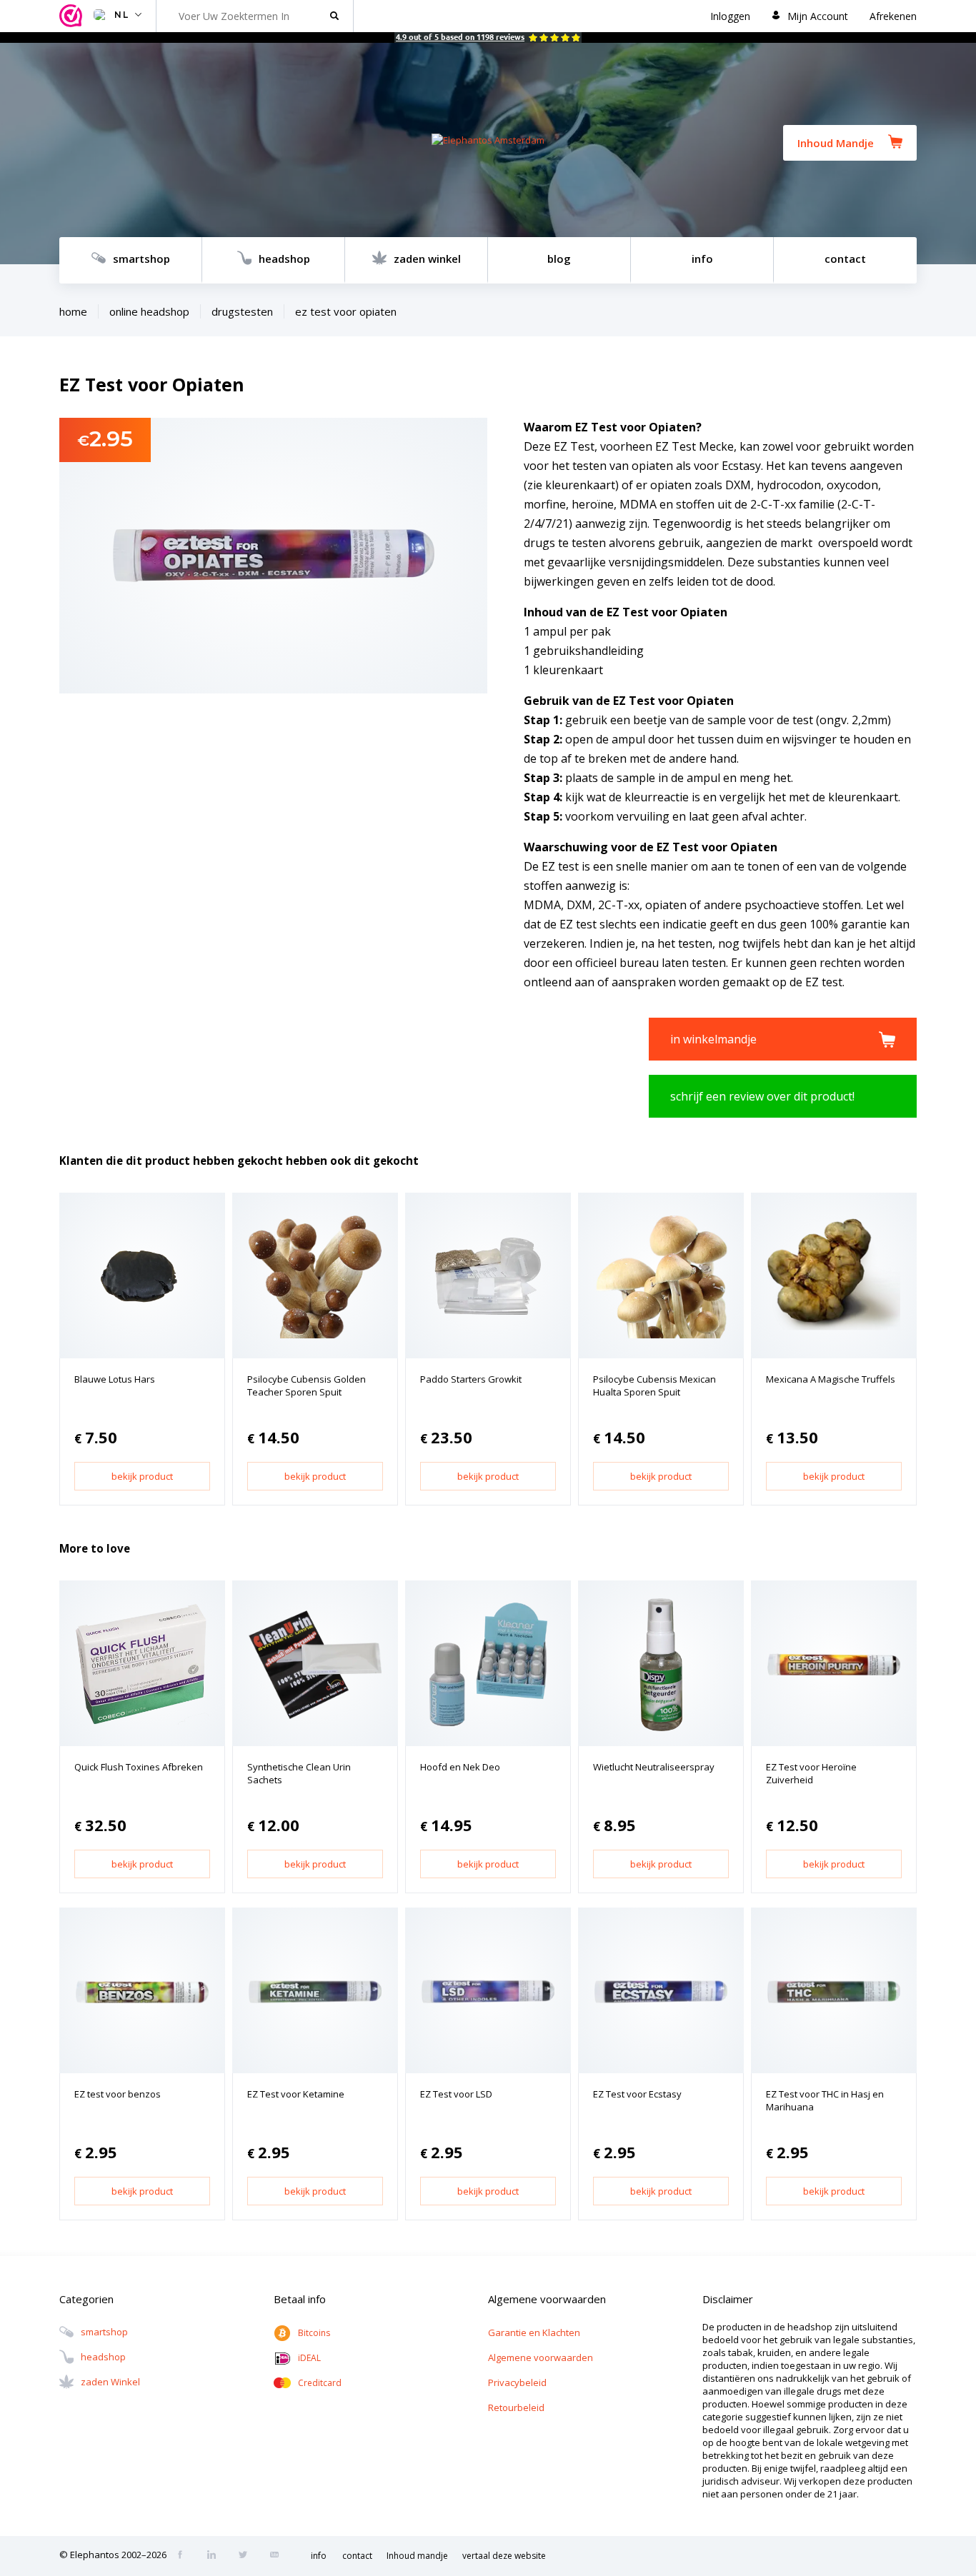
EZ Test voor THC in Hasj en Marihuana (825, 2100)
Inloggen (730, 16)
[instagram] (216, 2556)
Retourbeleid (516, 2407)
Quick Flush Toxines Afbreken (139, 1767)
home (73, 311)
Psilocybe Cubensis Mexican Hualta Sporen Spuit (654, 1385)
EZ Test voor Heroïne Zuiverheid (811, 1773)
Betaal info (300, 2299)
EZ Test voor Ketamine (296, 2094)
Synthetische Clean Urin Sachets (299, 1773)
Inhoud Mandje (836, 143)
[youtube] (279, 2556)
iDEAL (309, 2358)
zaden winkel (427, 259)
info (702, 259)
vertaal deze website (504, 2556)
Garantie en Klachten (534, 2332)
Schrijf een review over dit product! (762, 1096)
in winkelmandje (713, 1039)
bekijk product (142, 1476)
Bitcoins (314, 2333)
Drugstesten (242, 311)
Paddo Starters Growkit (471, 1379)
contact (845, 259)
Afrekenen (893, 16)
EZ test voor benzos (118, 2094)
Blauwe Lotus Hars (115, 1379)
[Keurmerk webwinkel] (73, 16)
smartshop (141, 259)
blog (559, 259)
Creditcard (320, 2383)
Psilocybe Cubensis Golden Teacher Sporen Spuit (307, 1385)
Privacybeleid (517, 2382)
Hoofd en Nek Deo (460, 1767)
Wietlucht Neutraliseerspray (654, 1767)
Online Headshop (149, 311)
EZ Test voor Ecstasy (637, 2094)
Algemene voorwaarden (541, 2357)
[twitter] (247, 2556)
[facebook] (184, 2556)
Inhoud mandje (417, 2556)
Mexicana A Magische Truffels (831, 1379)
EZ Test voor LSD (456, 2094)
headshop (284, 259)
